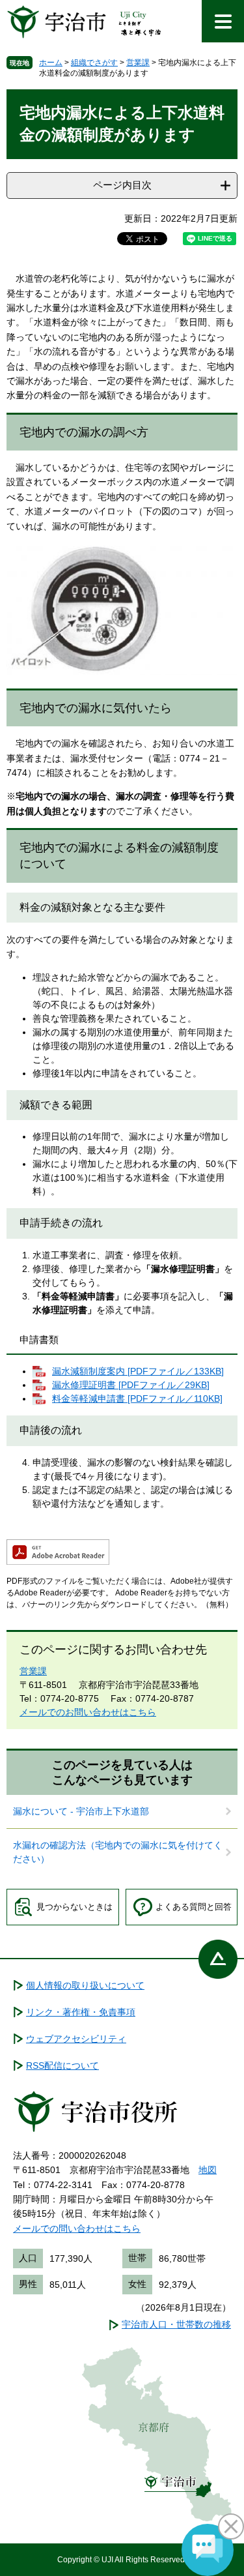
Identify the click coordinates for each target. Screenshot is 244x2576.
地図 (208, 2170)
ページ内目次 (122, 185)
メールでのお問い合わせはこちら (88, 1712)
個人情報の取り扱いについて (85, 1985)
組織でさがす (94, 63)
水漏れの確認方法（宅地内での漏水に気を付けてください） (118, 1852)
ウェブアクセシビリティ (76, 2039)
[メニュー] (223, 21)
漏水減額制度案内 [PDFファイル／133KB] (138, 1371)
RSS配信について (62, 2065)
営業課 (138, 63)
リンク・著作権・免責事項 (81, 2012)
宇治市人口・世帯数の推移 (176, 2324)
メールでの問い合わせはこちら (77, 2228)
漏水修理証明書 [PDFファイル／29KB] (131, 1385)
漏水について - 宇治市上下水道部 (81, 1811)
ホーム (51, 63)
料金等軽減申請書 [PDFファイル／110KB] (137, 1399)
